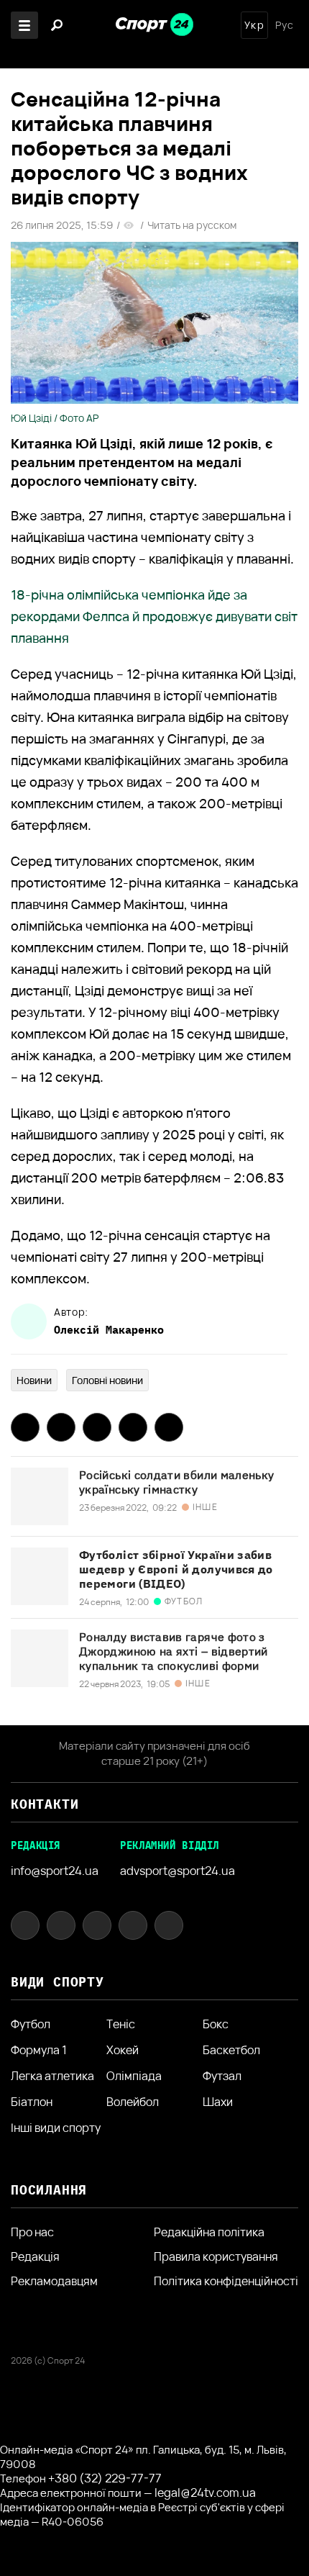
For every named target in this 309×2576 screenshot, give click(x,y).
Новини (34, 1380)
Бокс (216, 2024)
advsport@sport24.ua (177, 1871)
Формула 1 (39, 2050)
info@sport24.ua (55, 1871)
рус (285, 25)
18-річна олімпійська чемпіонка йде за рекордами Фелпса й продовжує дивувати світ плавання (154, 616)
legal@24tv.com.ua (205, 2493)
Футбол (31, 2024)
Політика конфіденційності (226, 2281)
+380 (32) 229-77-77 (105, 2478)
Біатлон (32, 2102)
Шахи (218, 2102)
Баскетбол (231, 2050)
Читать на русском (192, 225)
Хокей (123, 2050)
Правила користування (216, 2256)
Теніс (121, 2024)
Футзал (222, 2076)
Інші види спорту (56, 2128)
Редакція (35, 2256)
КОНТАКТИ (45, 1804)
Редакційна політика (209, 2232)
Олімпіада (134, 2076)
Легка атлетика (52, 2076)
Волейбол (133, 2102)
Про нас (32, 2232)
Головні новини (107, 1380)
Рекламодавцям (54, 2281)
